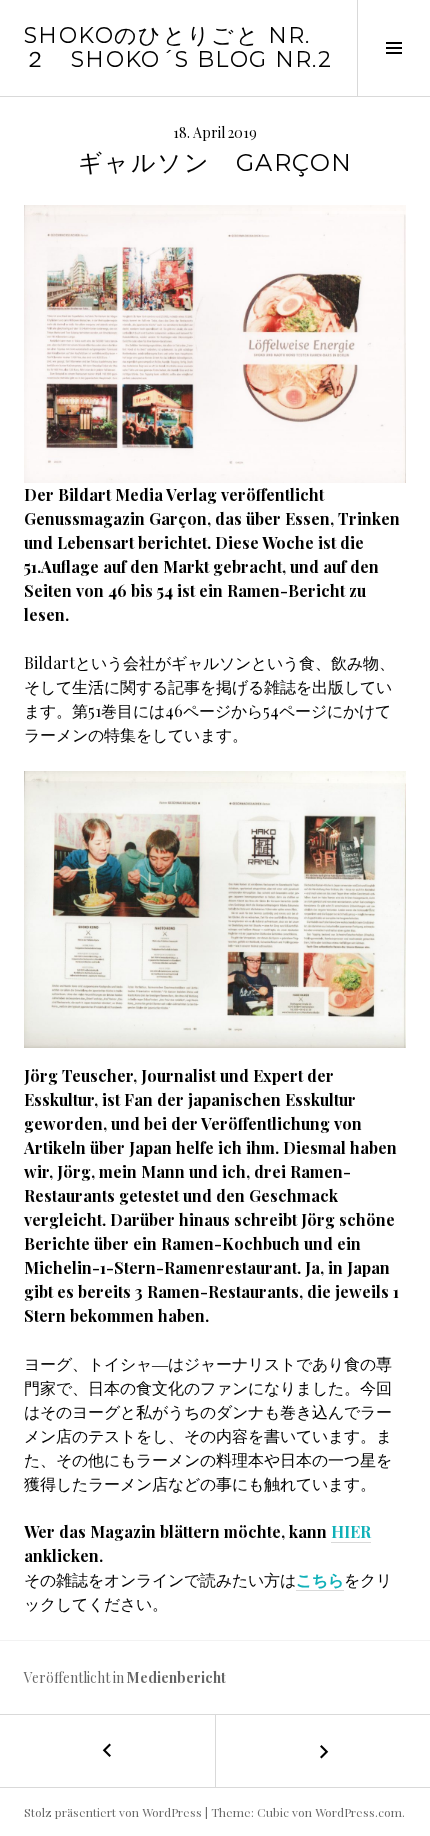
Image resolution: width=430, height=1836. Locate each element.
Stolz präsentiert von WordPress (113, 1812)
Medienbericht (176, 1677)
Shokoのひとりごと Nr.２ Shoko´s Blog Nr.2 (178, 47)
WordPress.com (358, 1812)
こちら (320, 1579)
